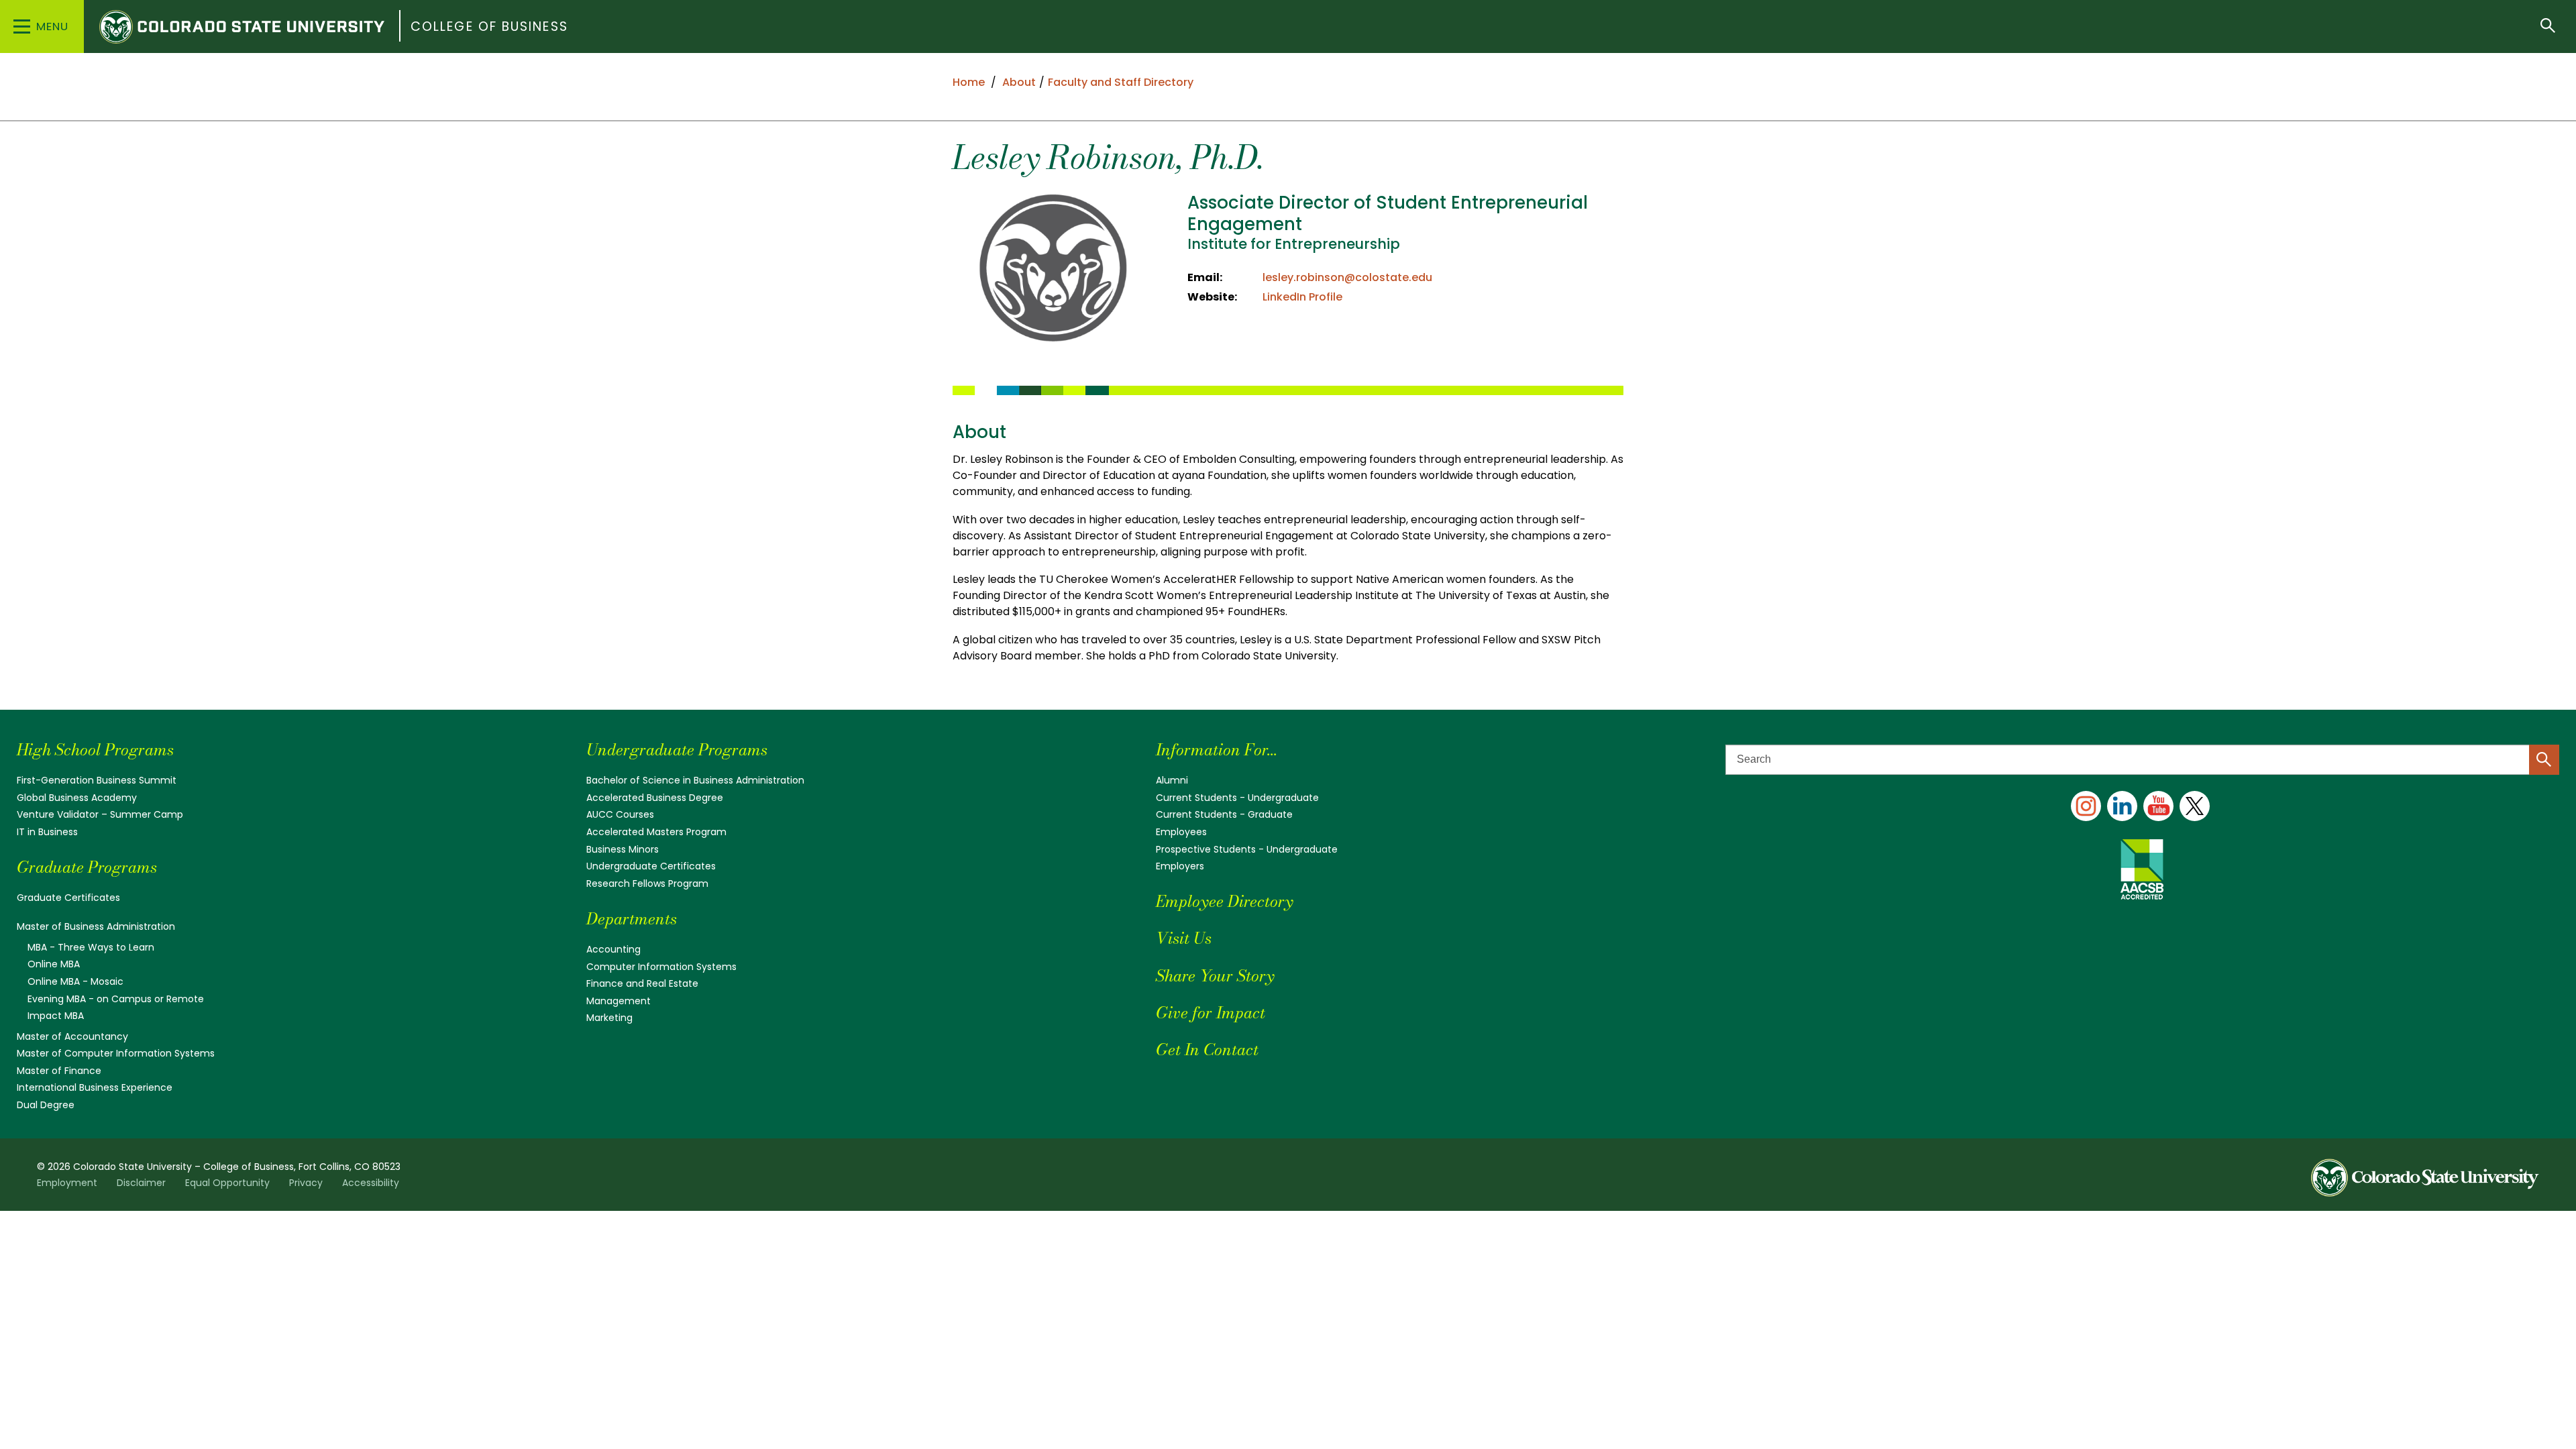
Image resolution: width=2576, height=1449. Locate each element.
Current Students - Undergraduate (1237, 798)
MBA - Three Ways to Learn (91, 947)
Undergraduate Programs (677, 750)
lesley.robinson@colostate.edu (1347, 277)
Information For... (1217, 750)
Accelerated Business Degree (655, 798)
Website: (1212, 297)
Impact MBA (56, 1016)
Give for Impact (1211, 1013)
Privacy (306, 1183)
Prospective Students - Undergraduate (1247, 849)
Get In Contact (1207, 1050)
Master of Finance (59, 1071)
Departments (632, 919)
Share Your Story (1215, 976)
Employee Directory (1224, 901)
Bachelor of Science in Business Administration (695, 780)
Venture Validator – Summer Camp (100, 814)
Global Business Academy (77, 798)
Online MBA (54, 964)
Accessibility (371, 1183)
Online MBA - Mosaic (75, 981)
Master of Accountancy (72, 1036)
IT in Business (47, 832)
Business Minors (623, 849)
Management (619, 1001)
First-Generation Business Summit (97, 780)
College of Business (489, 26)
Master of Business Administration (96, 926)
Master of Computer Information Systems (116, 1053)
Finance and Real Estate (642, 983)
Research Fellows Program (647, 883)
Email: (1205, 277)
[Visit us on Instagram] (2086, 806)
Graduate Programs (87, 867)
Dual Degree (46, 1105)
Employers (1180, 866)
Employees (1181, 832)
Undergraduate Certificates (651, 866)
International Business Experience (95, 1087)
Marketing (609, 1018)
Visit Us (1184, 938)
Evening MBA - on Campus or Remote (116, 999)
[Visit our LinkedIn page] (2122, 806)
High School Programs (95, 750)
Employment (67, 1183)
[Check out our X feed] (2195, 806)
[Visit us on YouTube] (2158, 806)
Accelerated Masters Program (656, 832)
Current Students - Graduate (1224, 814)
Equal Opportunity (227, 1183)
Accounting (613, 949)
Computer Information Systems (661, 967)
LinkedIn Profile (1302, 297)
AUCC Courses (620, 814)
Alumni (1172, 780)
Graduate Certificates (68, 898)
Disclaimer (141, 1183)
